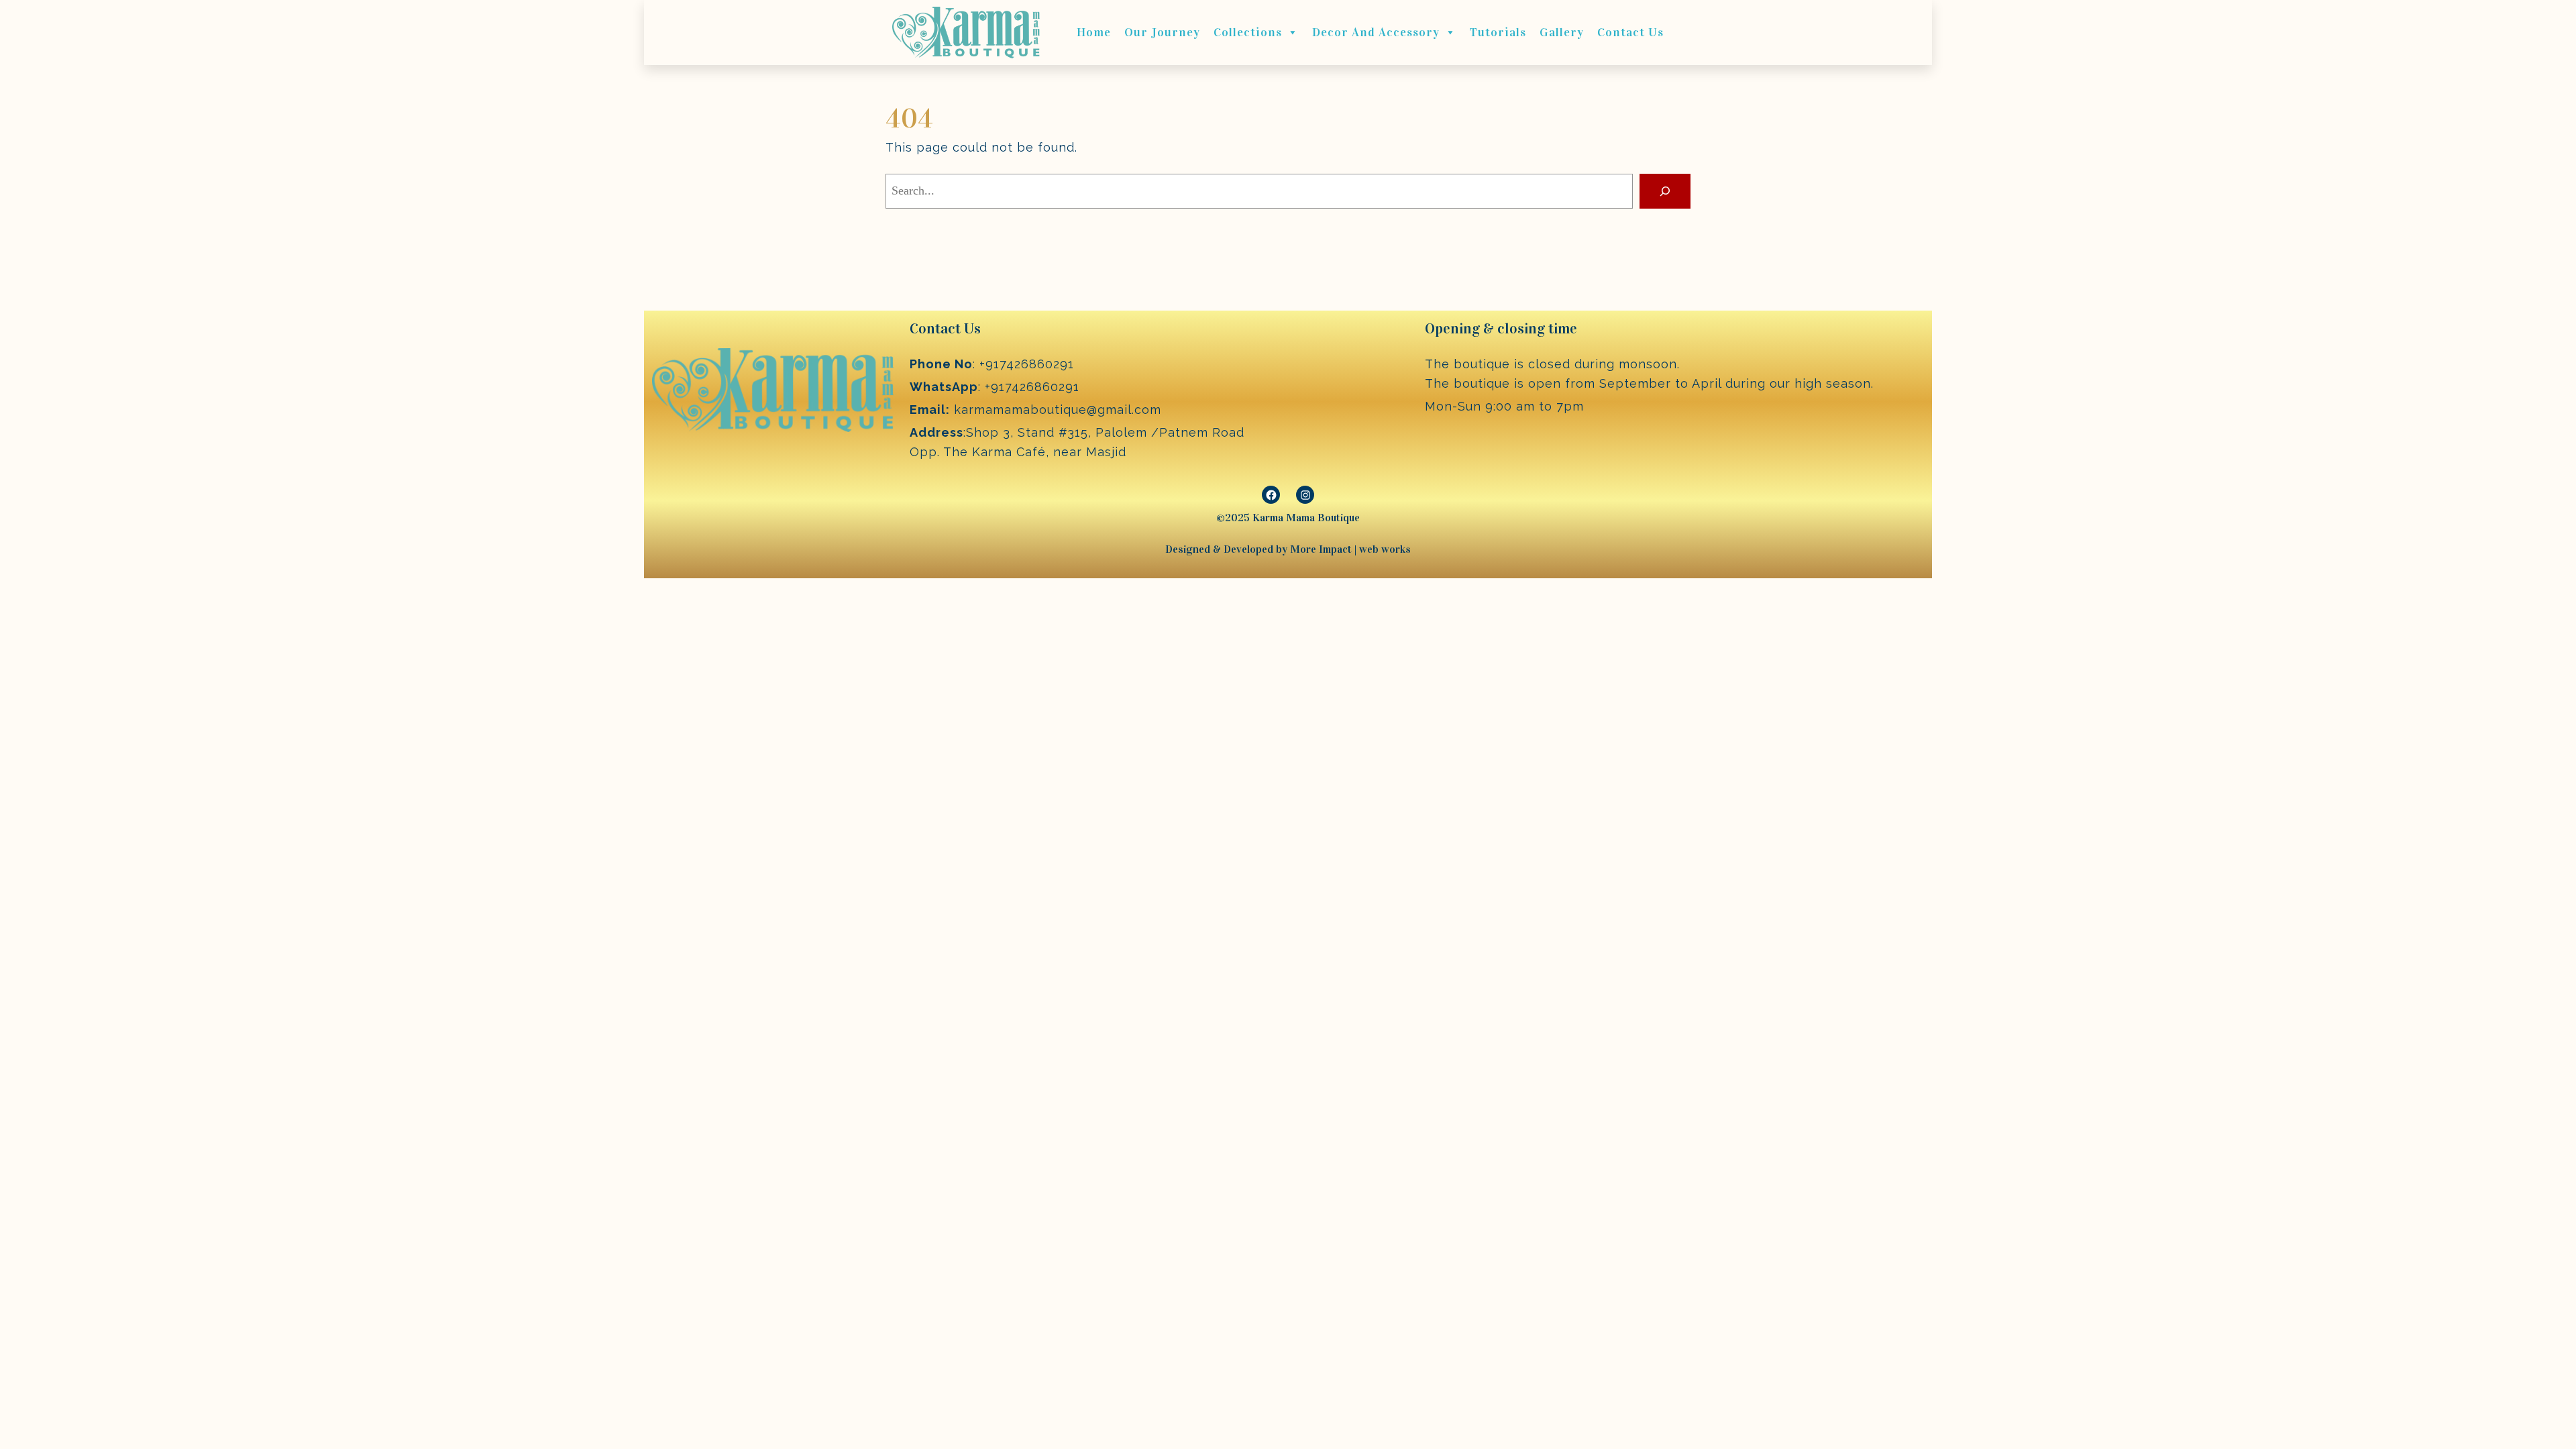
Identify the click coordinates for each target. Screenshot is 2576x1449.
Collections (1248, 32)
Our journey (1162, 32)
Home (1094, 32)
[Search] (1665, 191)
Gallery (1562, 32)
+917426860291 (1027, 364)
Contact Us (1630, 32)
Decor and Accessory (1376, 32)
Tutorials (1498, 32)
